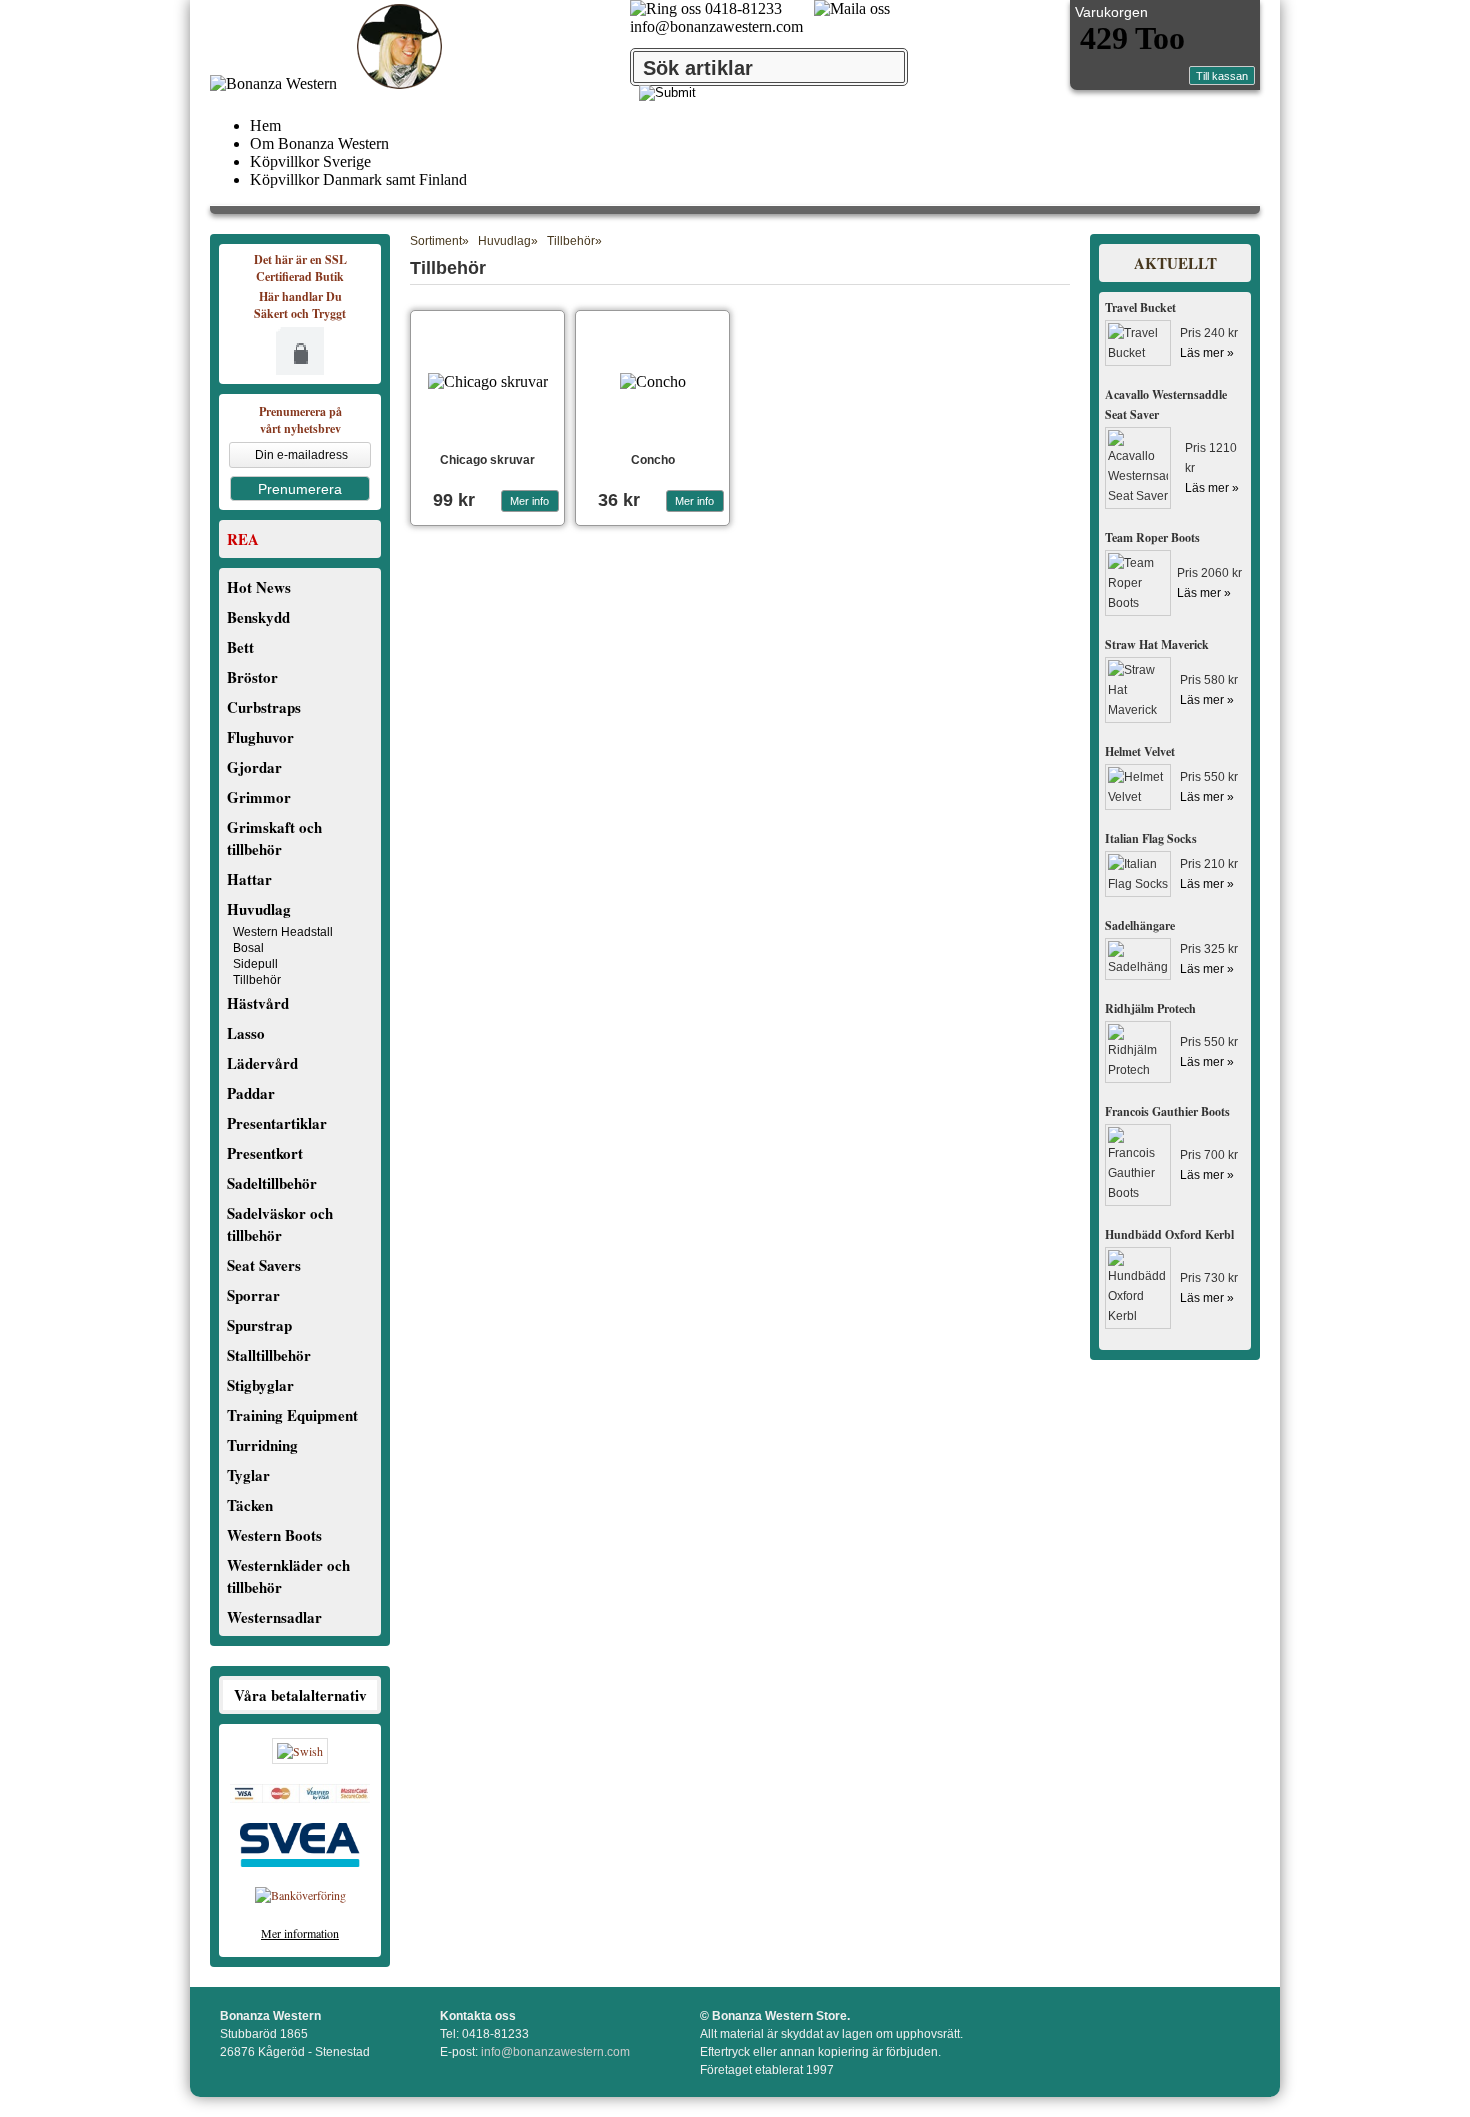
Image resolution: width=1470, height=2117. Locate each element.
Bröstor (252, 677)
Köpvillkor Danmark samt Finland (358, 179)
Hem (265, 125)
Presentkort (265, 1153)
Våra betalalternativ (300, 1695)
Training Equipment (292, 1415)
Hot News (259, 587)
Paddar (251, 1093)
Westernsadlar (274, 1617)
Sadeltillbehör (272, 1183)
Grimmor (259, 797)
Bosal (248, 948)
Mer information (300, 1933)
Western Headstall (283, 932)
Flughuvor (260, 737)
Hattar (249, 879)
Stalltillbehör (269, 1355)
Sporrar (253, 1295)
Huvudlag (259, 909)
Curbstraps (264, 707)
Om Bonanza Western (319, 143)
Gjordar (254, 767)
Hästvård (258, 1003)
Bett (240, 647)
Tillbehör (257, 980)
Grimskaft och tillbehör (274, 838)
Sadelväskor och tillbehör (280, 1224)
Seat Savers (264, 1265)
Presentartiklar (277, 1123)
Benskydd (258, 617)
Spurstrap (259, 1325)
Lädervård (262, 1063)
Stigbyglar (260, 1385)
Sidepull (255, 964)
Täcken (250, 1505)
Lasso (246, 1033)
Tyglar (248, 1475)
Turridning (262, 1445)
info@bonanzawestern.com (716, 26)
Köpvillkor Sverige (310, 161)
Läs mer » (1207, 353)
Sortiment (436, 241)
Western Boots (274, 1535)
